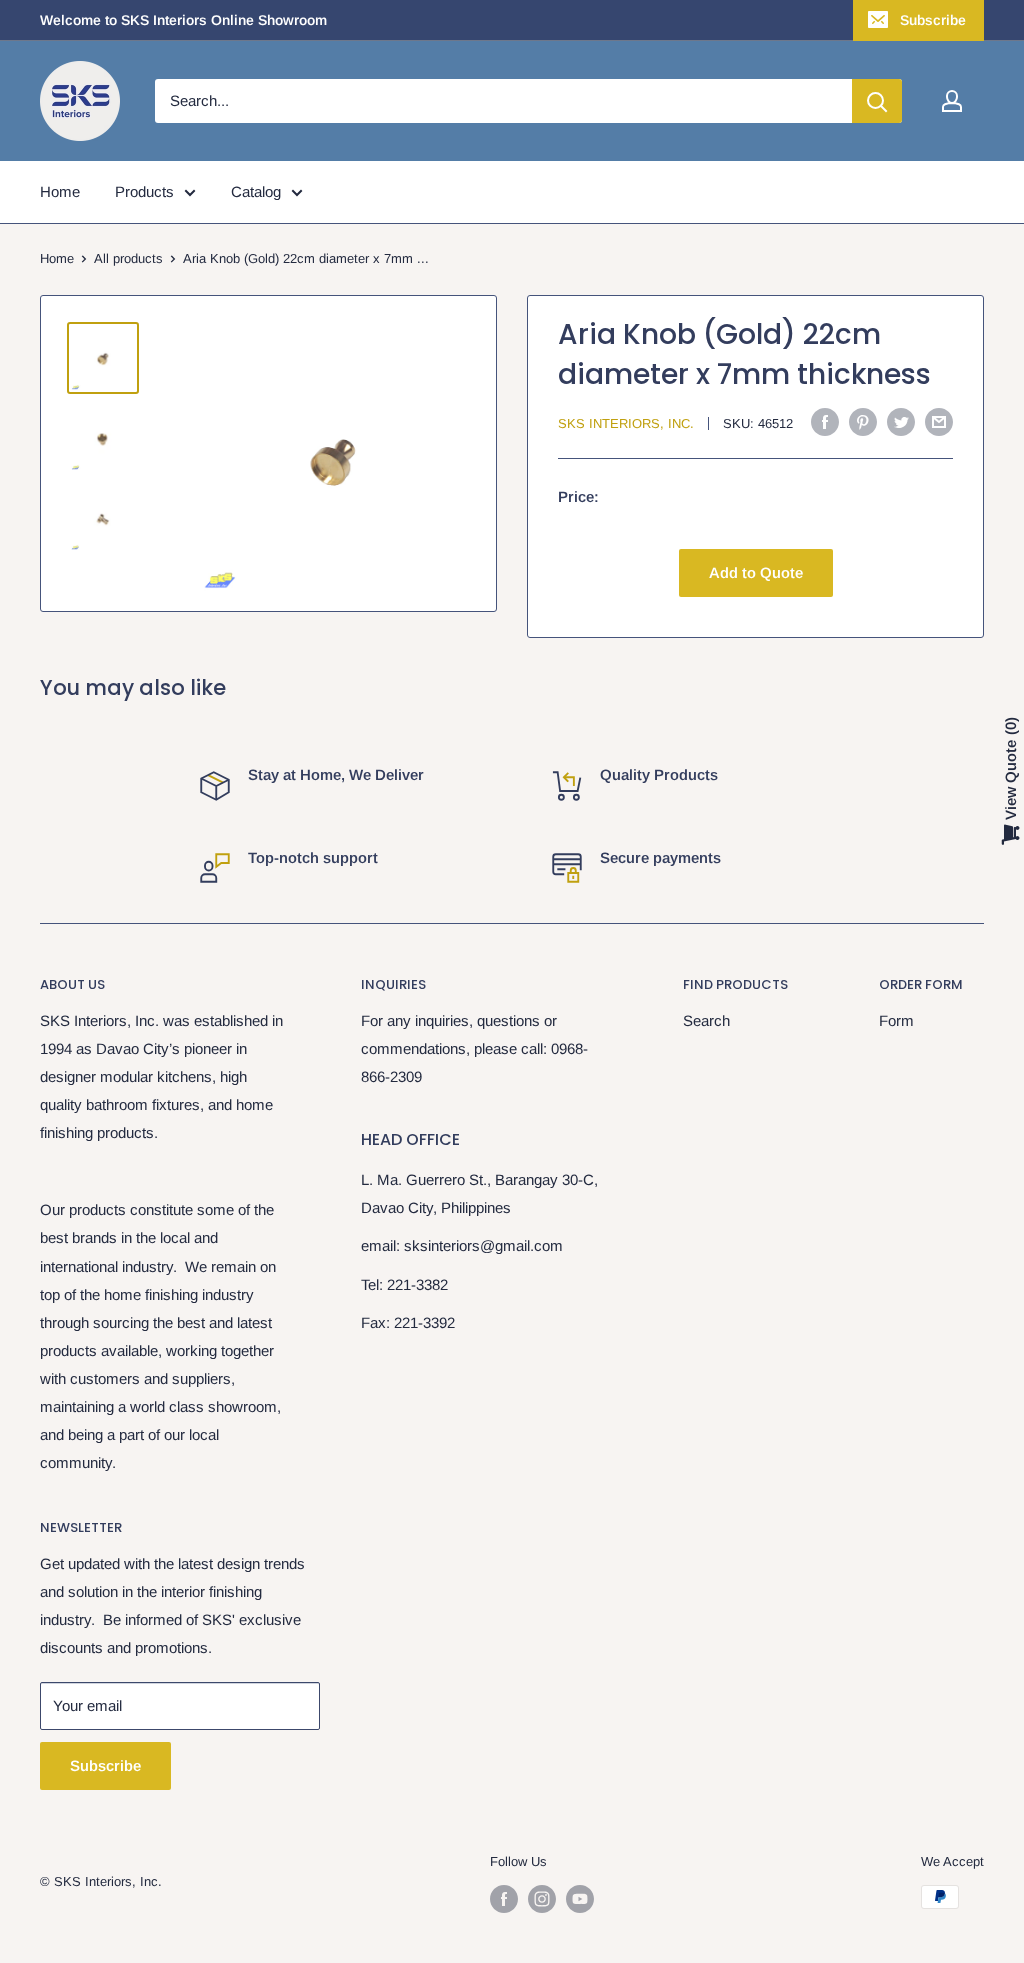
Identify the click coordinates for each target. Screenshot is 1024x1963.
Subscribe (933, 20)
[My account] (952, 101)
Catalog (256, 191)
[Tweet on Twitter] (901, 421)
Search (706, 1020)
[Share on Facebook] (825, 421)
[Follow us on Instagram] (542, 1899)
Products (144, 191)
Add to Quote (756, 572)
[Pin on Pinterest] (863, 421)
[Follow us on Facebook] (504, 1899)
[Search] (877, 101)
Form (896, 1020)
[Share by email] (939, 421)
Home (60, 191)
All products (128, 258)
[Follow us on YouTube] (580, 1899)
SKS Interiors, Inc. (626, 423)
